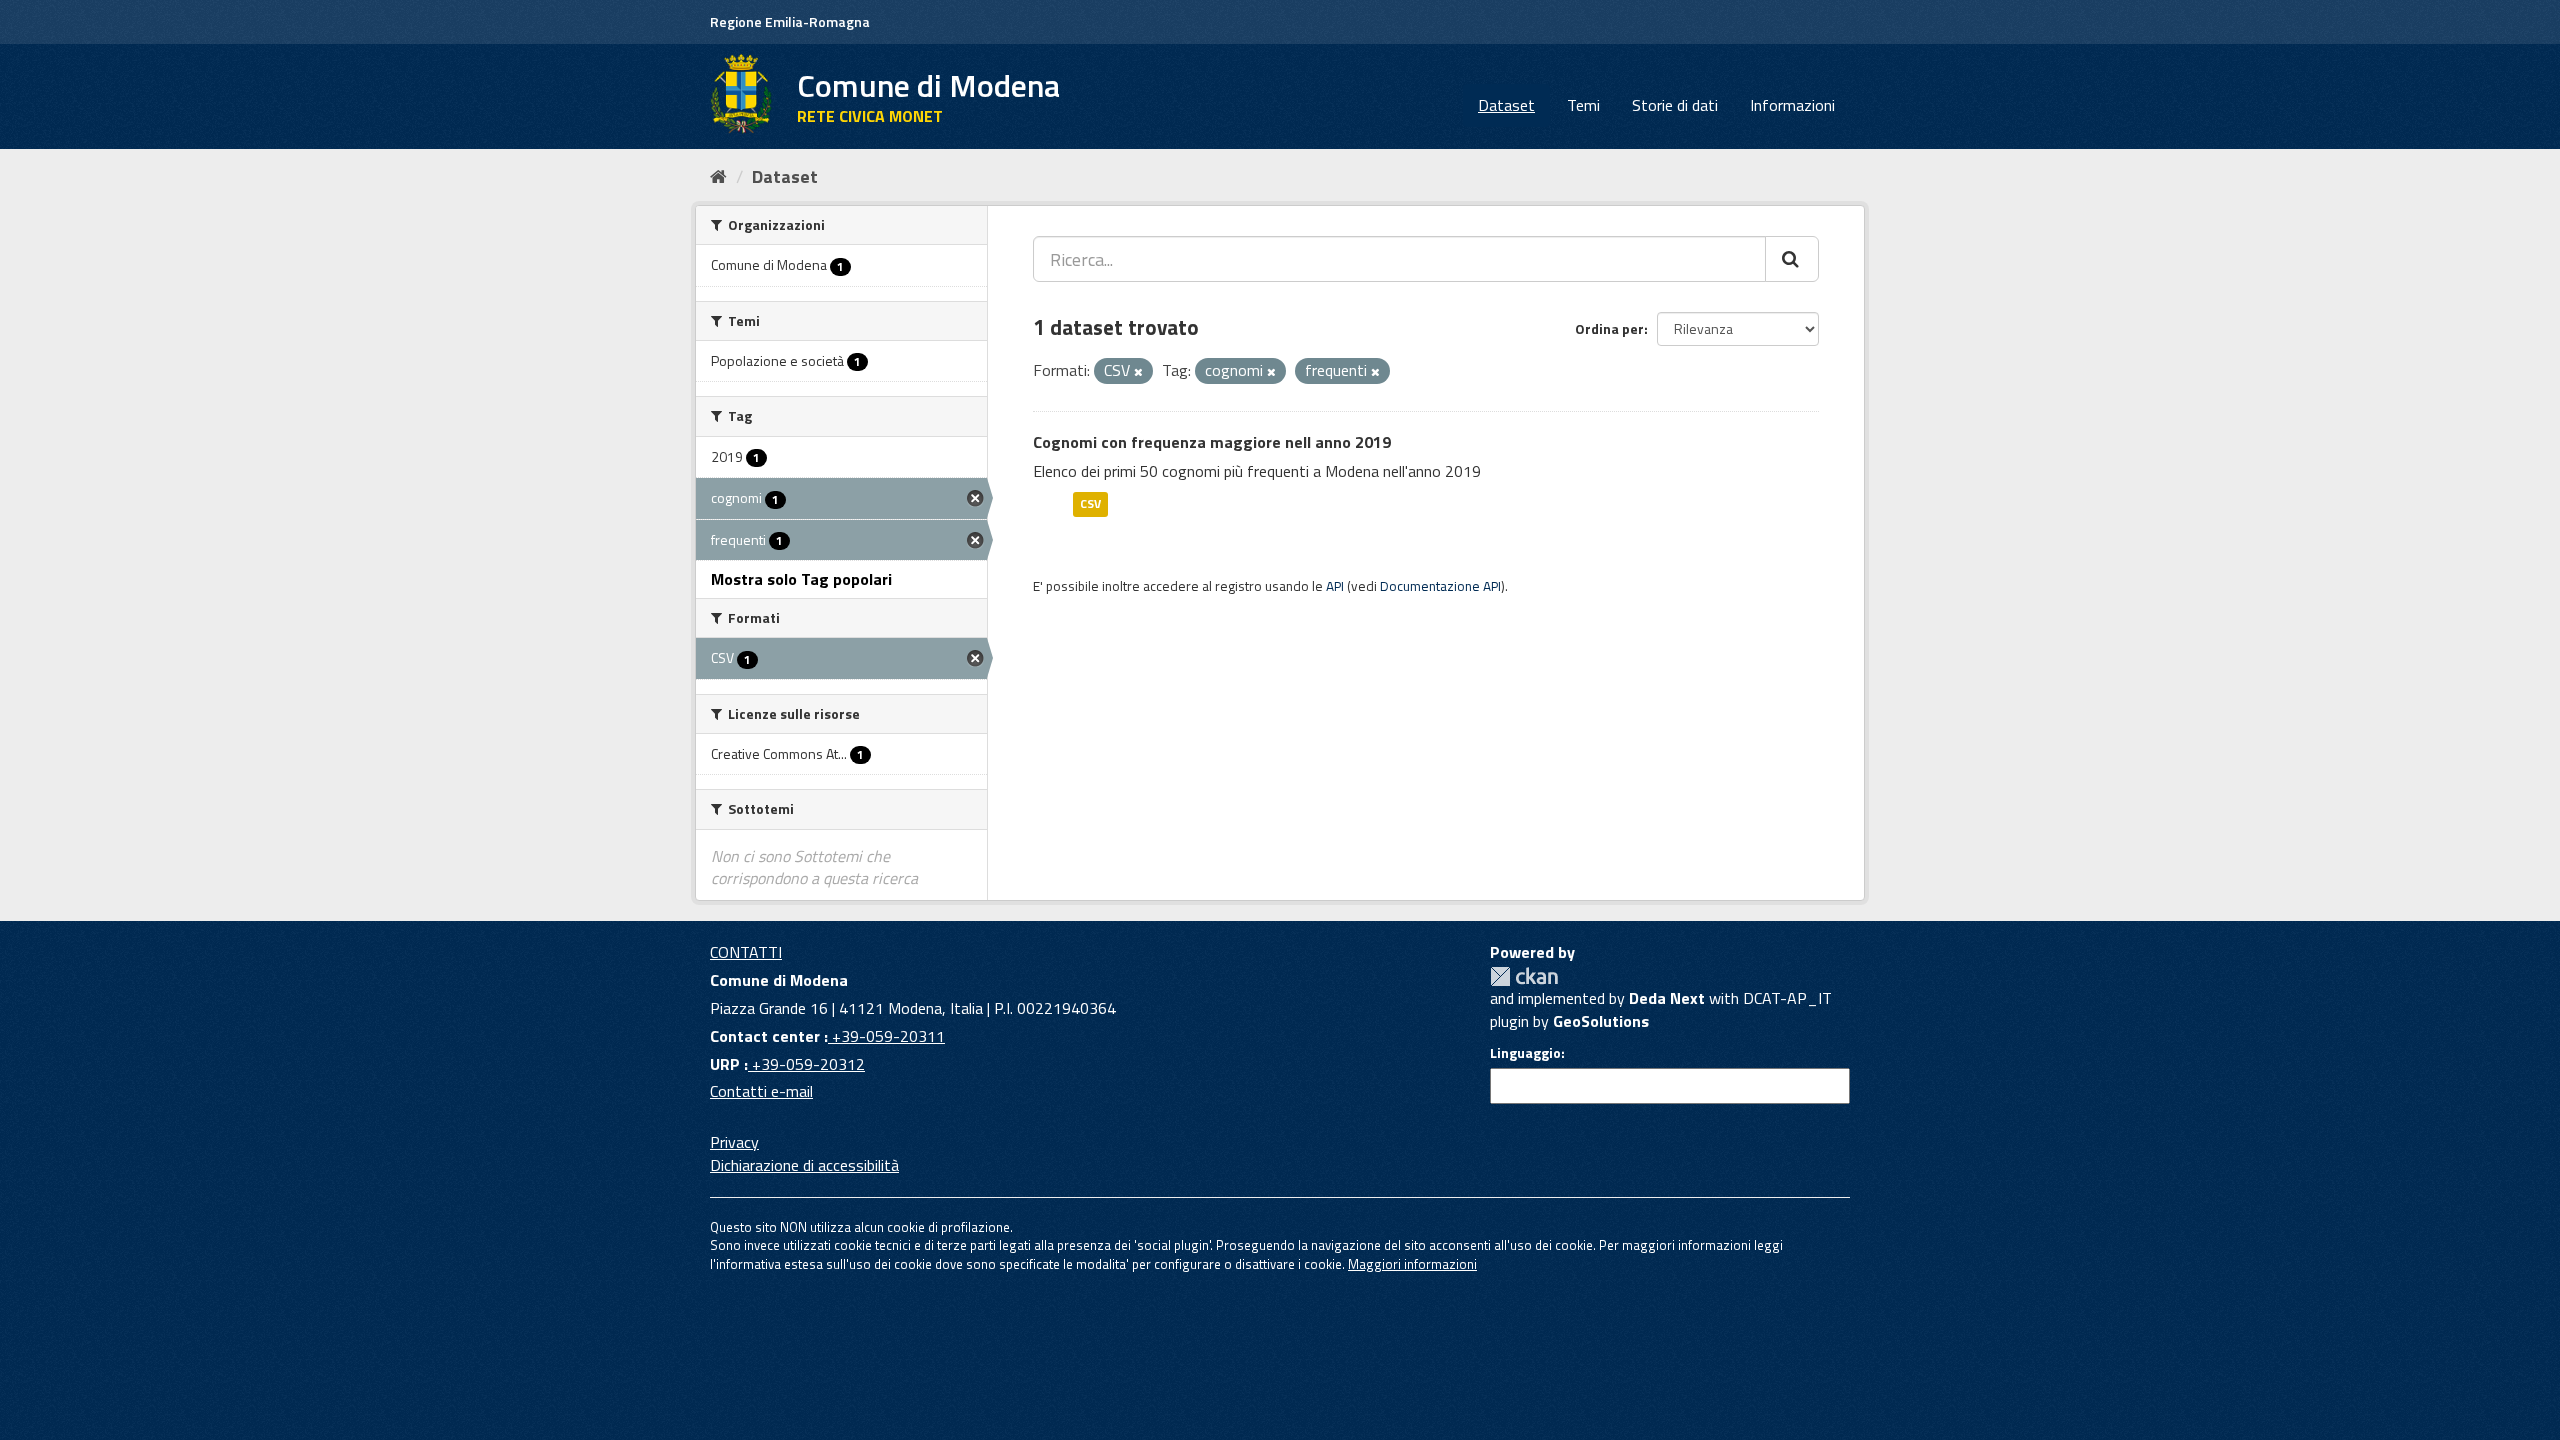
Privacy (734, 1142)
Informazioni (1792, 105)
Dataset (1506, 105)
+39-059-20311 (886, 1036)
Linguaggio (1525, 1053)
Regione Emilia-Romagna (790, 21)
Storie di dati (1675, 105)
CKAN (1524, 976)
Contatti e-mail (761, 1091)
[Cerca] (1792, 259)
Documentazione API (1440, 586)
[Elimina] (1138, 372)
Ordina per (1609, 328)
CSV (1090, 503)
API (1335, 586)
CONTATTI (746, 952)
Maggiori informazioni (1412, 1264)
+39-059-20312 (806, 1064)
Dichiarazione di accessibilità (804, 1165)
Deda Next (1667, 998)
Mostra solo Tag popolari (801, 579)
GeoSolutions (1601, 1021)
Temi (1583, 105)
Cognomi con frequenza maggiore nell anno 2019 (1212, 442)
